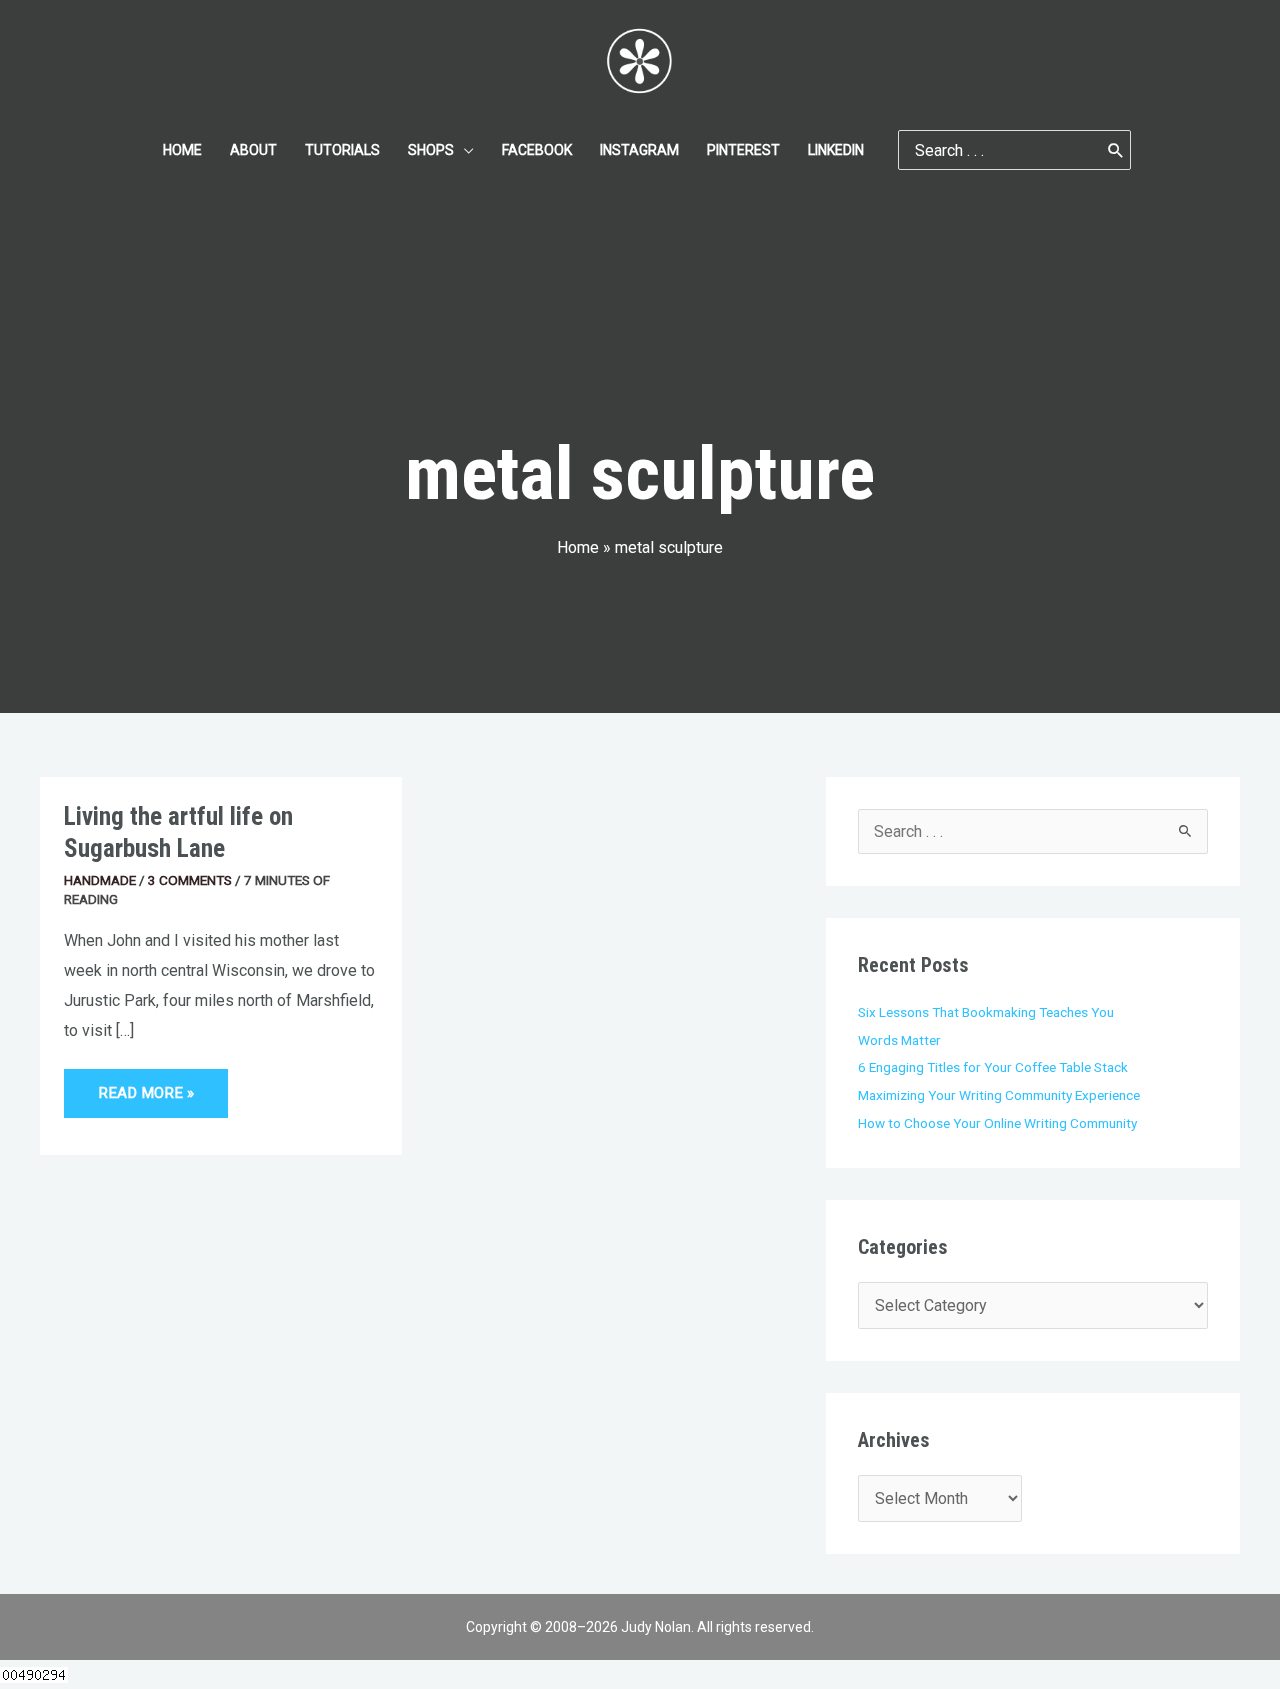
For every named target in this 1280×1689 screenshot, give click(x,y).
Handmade (100, 880)
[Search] (1116, 150)
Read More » (145, 1085)
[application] (464, 150)
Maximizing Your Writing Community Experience (999, 1095)
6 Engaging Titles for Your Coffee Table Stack (993, 1067)
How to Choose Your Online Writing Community (997, 1123)
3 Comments (190, 880)
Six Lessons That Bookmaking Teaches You (986, 1012)
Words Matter (899, 1040)
